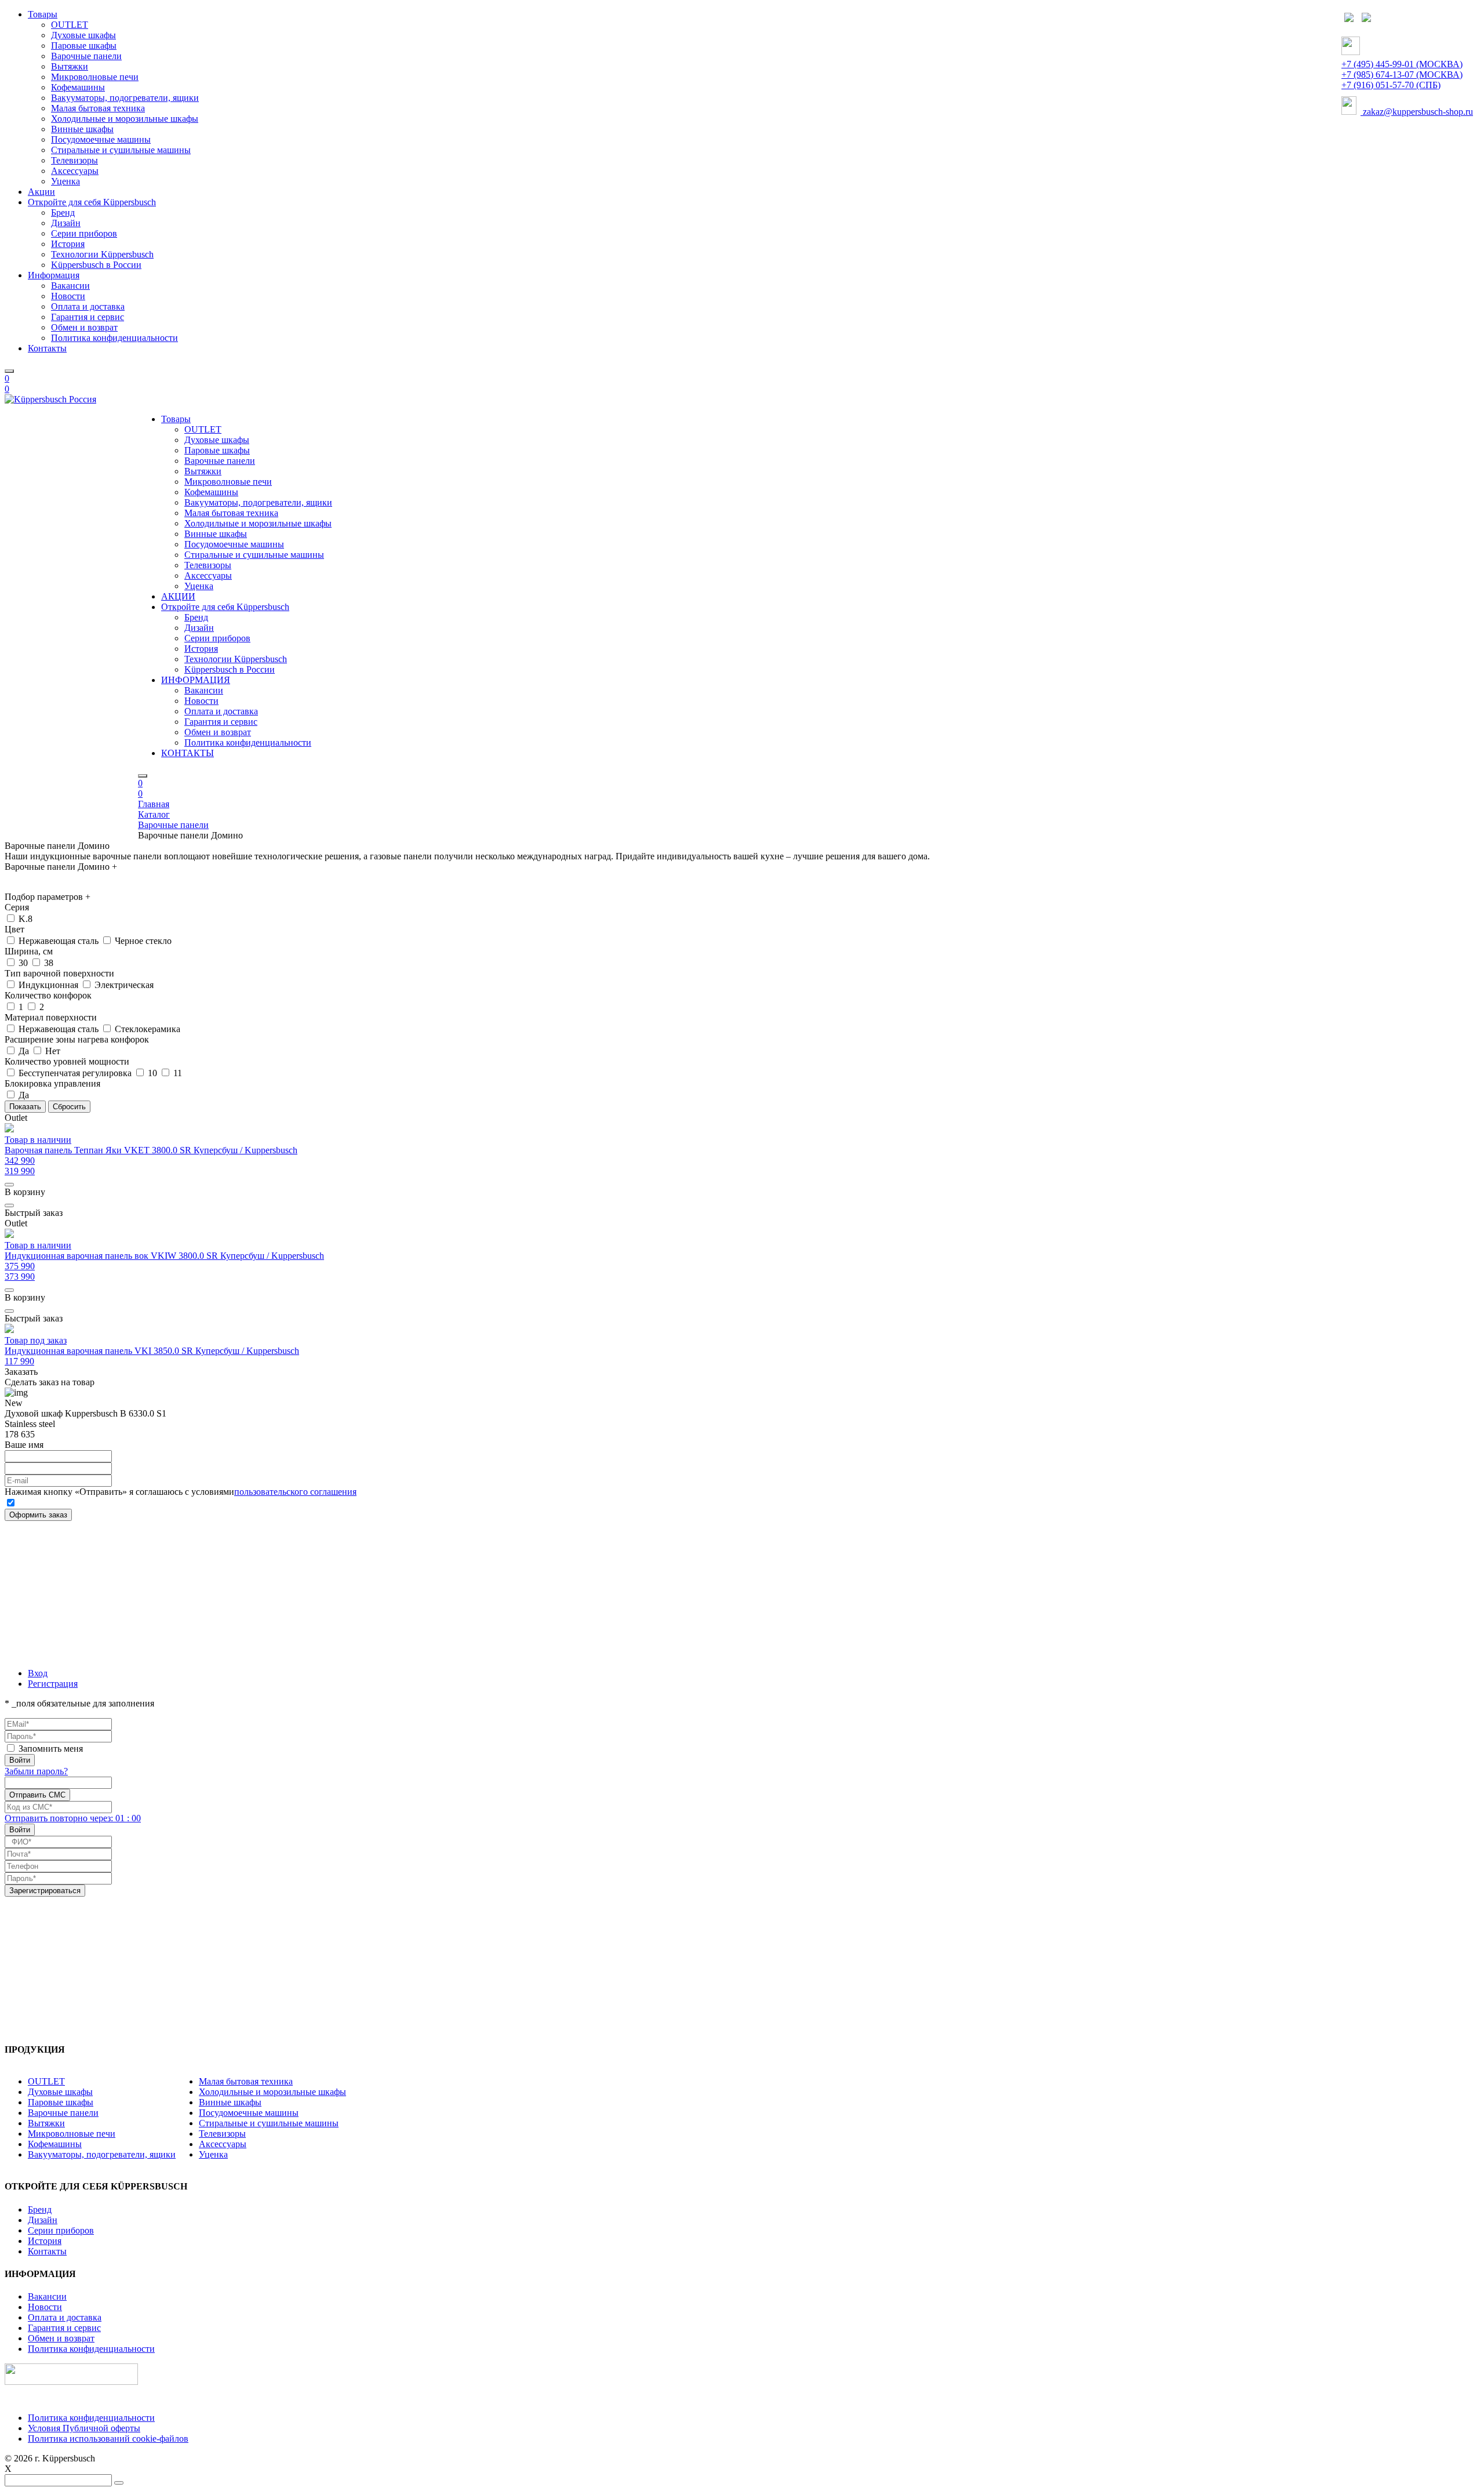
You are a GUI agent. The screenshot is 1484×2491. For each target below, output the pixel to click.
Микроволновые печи (95, 77)
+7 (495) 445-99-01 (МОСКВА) (1402, 64)
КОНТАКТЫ (188, 753)
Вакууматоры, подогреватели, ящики (125, 98)
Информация (54, 275)
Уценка (66, 181)
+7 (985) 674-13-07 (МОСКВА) (1402, 75)
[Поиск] (9, 371)
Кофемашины (78, 87)
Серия (17, 907)
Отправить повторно (73, 1818)
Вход (38, 1673)
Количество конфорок (48, 995)
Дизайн (66, 223)
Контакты (47, 348)
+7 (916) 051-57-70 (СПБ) (1391, 85)
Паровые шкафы (84, 46)
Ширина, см (29, 951)
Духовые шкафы (83, 35)
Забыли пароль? (36, 1771)
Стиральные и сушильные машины (121, 150)
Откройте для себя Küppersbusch (92, 202)
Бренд (63, 213)
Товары (43, 14)
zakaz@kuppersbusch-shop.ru (1417, 112)
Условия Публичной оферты (84, 2428)
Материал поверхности (51, 1017)
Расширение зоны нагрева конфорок (77, 1039)
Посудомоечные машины (101, 139)
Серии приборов (84, 233)
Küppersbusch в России (96, 265)
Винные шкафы (82, 129)
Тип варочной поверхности (59, 973)
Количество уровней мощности (67, 1061)
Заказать (21, 1372)
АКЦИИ (178, 596)
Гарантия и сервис (88, 317)
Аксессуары (75, 171)
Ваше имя (24, 1445)
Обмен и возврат (84, 327)
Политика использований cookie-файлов (108, 2439)
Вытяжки (70, 66)
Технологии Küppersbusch (102, 254)
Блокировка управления (52, 1083)
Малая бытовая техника (98, 108)
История (68, 244)
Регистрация (53, 1684)
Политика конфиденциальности (114, 338)
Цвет (14, 929)
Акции (41, 192)
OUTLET (70, 25)
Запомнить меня (51, 1749)
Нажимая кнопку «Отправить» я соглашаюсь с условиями (181, 1492)
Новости (68, 296)
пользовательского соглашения (295, 1492)
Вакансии (70, 286)
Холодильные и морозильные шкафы (125, 119)
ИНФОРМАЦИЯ (196, 680)
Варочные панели (86, 56)
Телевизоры (74, 160)
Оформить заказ (38, 1515)
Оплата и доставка (88, 306)
